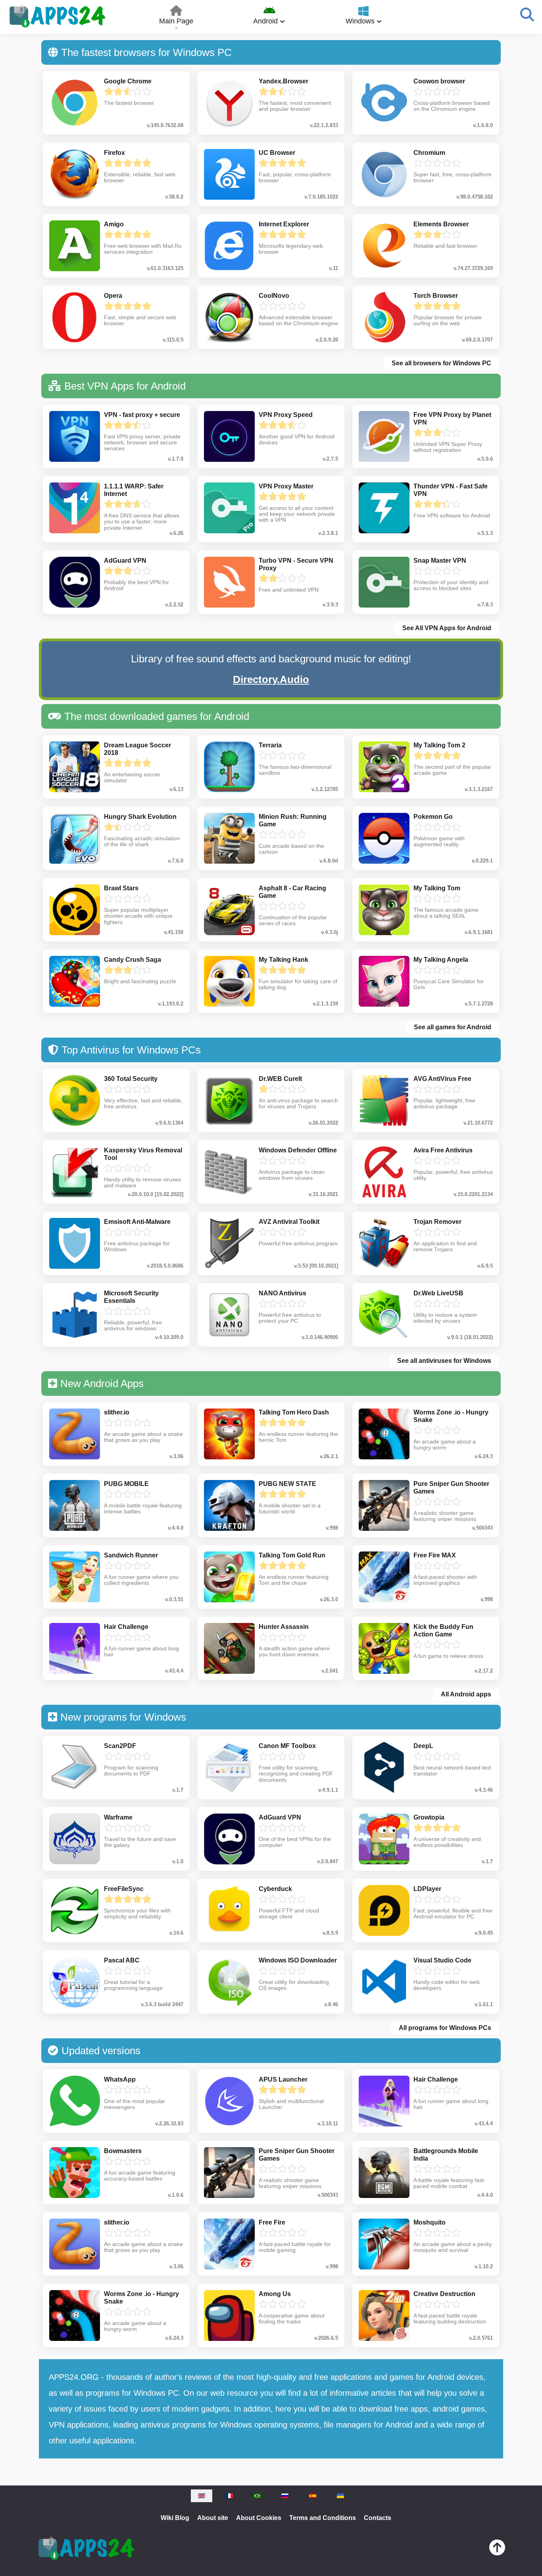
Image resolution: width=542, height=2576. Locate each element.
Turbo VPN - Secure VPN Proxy (296, 564)
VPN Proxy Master (286, 486)
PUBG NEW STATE (287, 1484)
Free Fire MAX (435, 1555)
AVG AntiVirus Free (442, 1079)
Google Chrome (128, 81)
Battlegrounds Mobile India (446, 2155)
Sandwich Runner (131, 1555)
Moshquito (430, 2222)
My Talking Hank (283, 960)
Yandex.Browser (283, 81)
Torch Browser (436, 296)
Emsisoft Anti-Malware (137, 1222)
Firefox (114, 153)
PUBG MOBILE (126, 1484)
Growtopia (429, 1817)
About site (213, 2518)
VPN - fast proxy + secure (142, 415)
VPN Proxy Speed (286, 415)
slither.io (117, 1412)
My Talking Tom (437, 888)
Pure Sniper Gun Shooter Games (451, 1488)
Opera (113, 296)
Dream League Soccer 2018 (137, 749)
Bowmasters (123, 2151)
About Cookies (259, 2518)
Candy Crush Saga (133, 960)
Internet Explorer (284, 224)
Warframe (118, 1817)
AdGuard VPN (125, 561)
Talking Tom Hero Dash (294, 1412)
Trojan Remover (437, 1222)
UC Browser (277, 153)
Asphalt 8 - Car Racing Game (292, 892)
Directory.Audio (271, 679)
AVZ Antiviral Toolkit (289, 1222)
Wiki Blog (175, 2518)
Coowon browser (439, 81)
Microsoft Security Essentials (131, 1297)
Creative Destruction (444, 2294)
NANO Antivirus (283, 1293)
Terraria (270, 745)
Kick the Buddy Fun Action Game (443, 1631)
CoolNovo (274, 296)
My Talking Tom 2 (439, 745)
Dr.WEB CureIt (280, 1079)
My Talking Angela (441, 960)
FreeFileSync (124, 1889)
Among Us (275, 2294)
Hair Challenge (126, 1627)
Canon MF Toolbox (287, 1746)
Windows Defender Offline (298, 1150)
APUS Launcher (283, 2079)
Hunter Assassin (284, 1627)
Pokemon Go (433, 817)
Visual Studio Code (442, 1960)
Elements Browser (441, 224)
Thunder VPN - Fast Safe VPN (451, 490)
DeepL (423, 1746)
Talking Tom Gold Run (292, 1555)
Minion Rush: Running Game (293, 820)
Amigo (114, 224)
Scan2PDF (120, 1746)
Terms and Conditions (323, 2518)
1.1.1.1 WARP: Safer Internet (134, 490)
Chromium (429, 153)
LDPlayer (427, 1889)
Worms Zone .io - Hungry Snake (451, 1416)
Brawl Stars (121, 888)
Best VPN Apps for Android (125, 386)
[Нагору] (497, 2549)
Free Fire (272, 2222)
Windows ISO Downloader (298, 1960)
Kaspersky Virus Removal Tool (143, 1154)
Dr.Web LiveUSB (438, 1293)
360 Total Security (131, 1079)
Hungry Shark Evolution (140, 817)
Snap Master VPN (440, 561)
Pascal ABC (122, 1960)
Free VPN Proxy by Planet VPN (452, 419)
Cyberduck (275, 1889)
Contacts (378, 2518)
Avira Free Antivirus (443, 1150)
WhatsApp (120, 2079)
